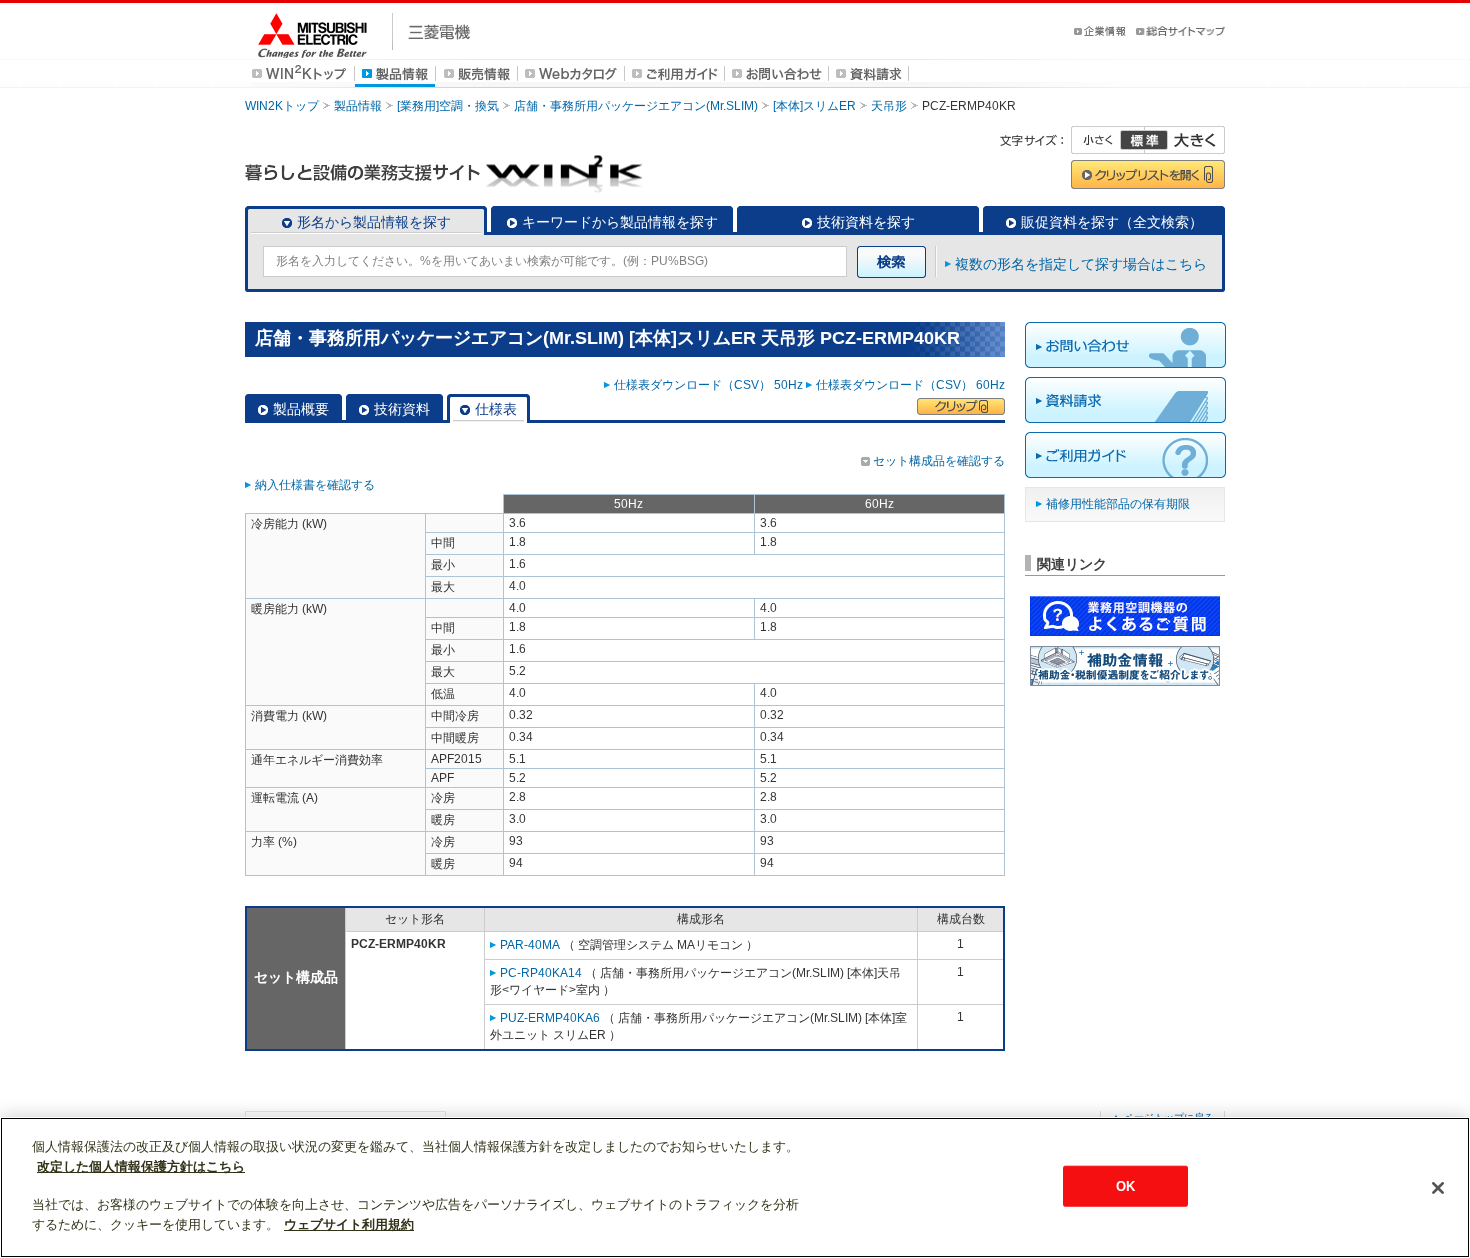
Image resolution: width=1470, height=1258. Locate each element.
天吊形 (889, 106)
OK (1125, 1185)
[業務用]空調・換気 (448, 106)
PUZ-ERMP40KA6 (550, 1018)
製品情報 (358, 106)
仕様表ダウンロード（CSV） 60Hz (910, 385)
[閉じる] (1438, 1188)
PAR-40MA (530, 945)
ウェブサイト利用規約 (349, 1224)
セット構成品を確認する (939, 461)
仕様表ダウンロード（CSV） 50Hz (708, 385)
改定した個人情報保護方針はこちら (141, 1166)
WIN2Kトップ (282, 106)
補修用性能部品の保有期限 (1118, 504)
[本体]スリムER (814, 106)
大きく (1185, 140)
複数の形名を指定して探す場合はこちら (1081, 264)
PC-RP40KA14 (541, 973)
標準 (1144, 140)
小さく (1108, 140)
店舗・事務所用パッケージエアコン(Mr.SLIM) (636, 106)
